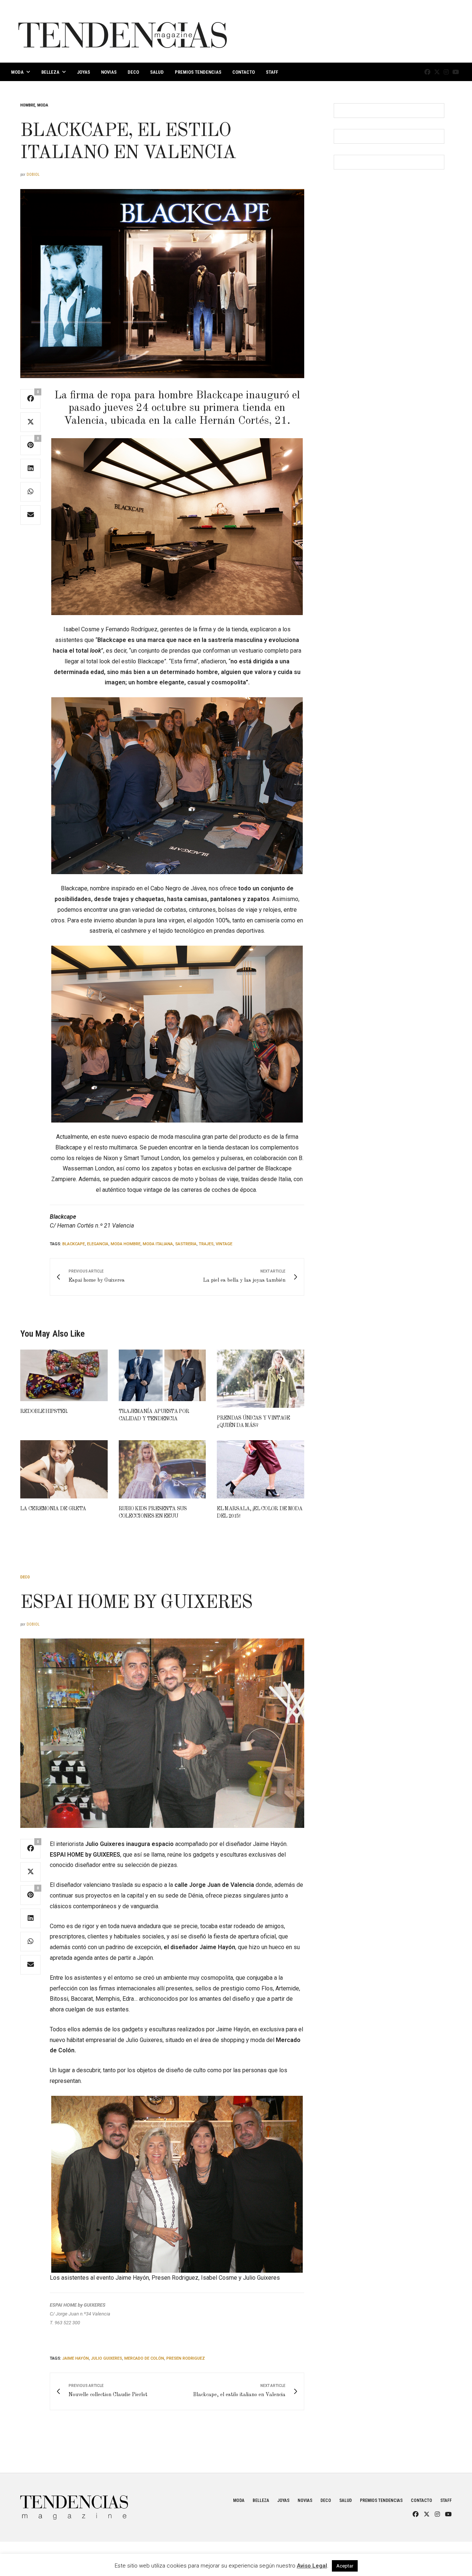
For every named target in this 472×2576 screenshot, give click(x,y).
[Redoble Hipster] (64, 1375)
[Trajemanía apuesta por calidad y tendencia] (162, 1375)
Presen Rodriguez (186, 2358)
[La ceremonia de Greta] (64, 1469)
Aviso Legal (312, 2566)
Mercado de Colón (144, 2358)
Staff (272, 72)
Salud (157, 72)
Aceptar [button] (345, 2566)
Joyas (84, 72)
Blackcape (74, 1244)
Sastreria (186, 1244)
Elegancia (98, 1244)
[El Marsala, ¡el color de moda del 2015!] (261, 1469)
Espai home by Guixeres (136, 1603)
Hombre (28, 105)
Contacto (244, 72)
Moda (17, 72)
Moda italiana (158, 1244)
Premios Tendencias (198, 72)
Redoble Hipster (44, 1411)
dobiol (33, 174)
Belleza (50, 72)
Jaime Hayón (76, 2358)
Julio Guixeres (107, 2358)
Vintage (224, 1244)
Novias (109, 72)
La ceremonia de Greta (53, 1509)
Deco (133, 72)
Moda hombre (126, 1244)
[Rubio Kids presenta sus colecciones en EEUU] (162, 1469)
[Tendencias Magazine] (123, 31)
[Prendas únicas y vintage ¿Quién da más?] (261, 1379)
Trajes (206, 1244)
